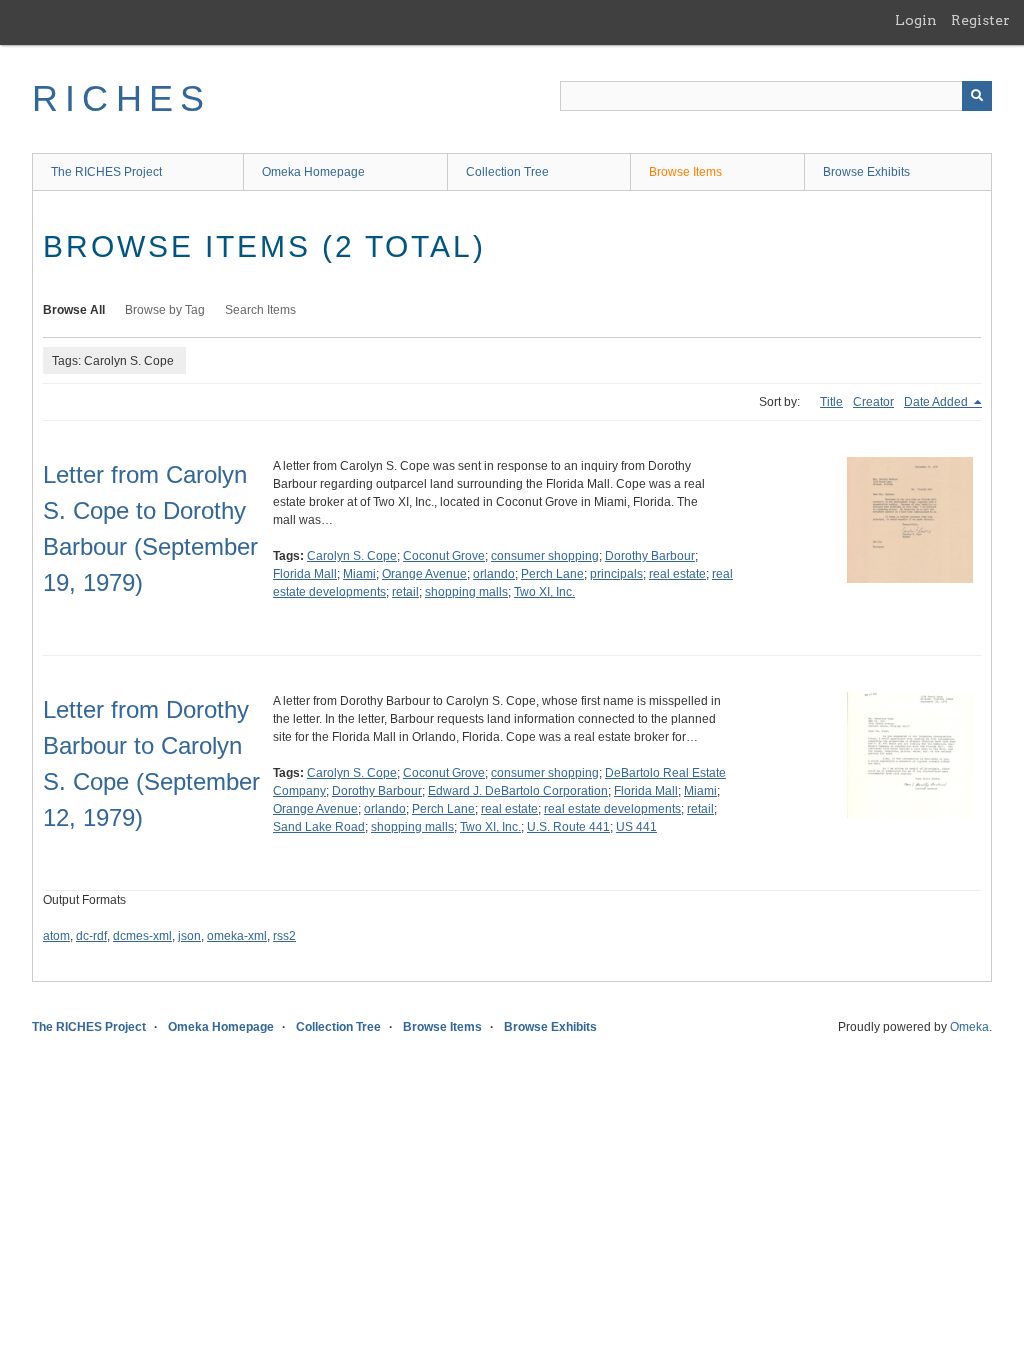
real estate (677, 574)
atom (56, 936)
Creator (873, 402)
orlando (494, 574)
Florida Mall (305, 574)
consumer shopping (545, 556)
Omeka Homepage (313, 172)
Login (916, 20)
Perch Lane (552, 574)
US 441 (636, 827)
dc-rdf (91, 936)
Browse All (74, 310)
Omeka (969, 1027)
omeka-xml (237, 936)
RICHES (121, 98)
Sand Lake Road (319, 827)
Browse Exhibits (866, 172)
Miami (359, 574)
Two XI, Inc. (544, 592)
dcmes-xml (142, 936)
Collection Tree (507, 172)
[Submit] (977, 96)
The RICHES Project (106, 172)
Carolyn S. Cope (352, 556)
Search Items (260, 310)
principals (616, 574)
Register (980, 20)
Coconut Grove (444, 556)
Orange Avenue (424, 574)
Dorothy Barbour (650, 556)
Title (831, 402)
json (189, 936)
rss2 (284, 936)
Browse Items (685, 172)
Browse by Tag (165, 310)
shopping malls (466, 592)
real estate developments (612, 809)
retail (405, 592)
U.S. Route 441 (568, 827)
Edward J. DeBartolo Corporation (518, 791)
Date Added (937, 402)
